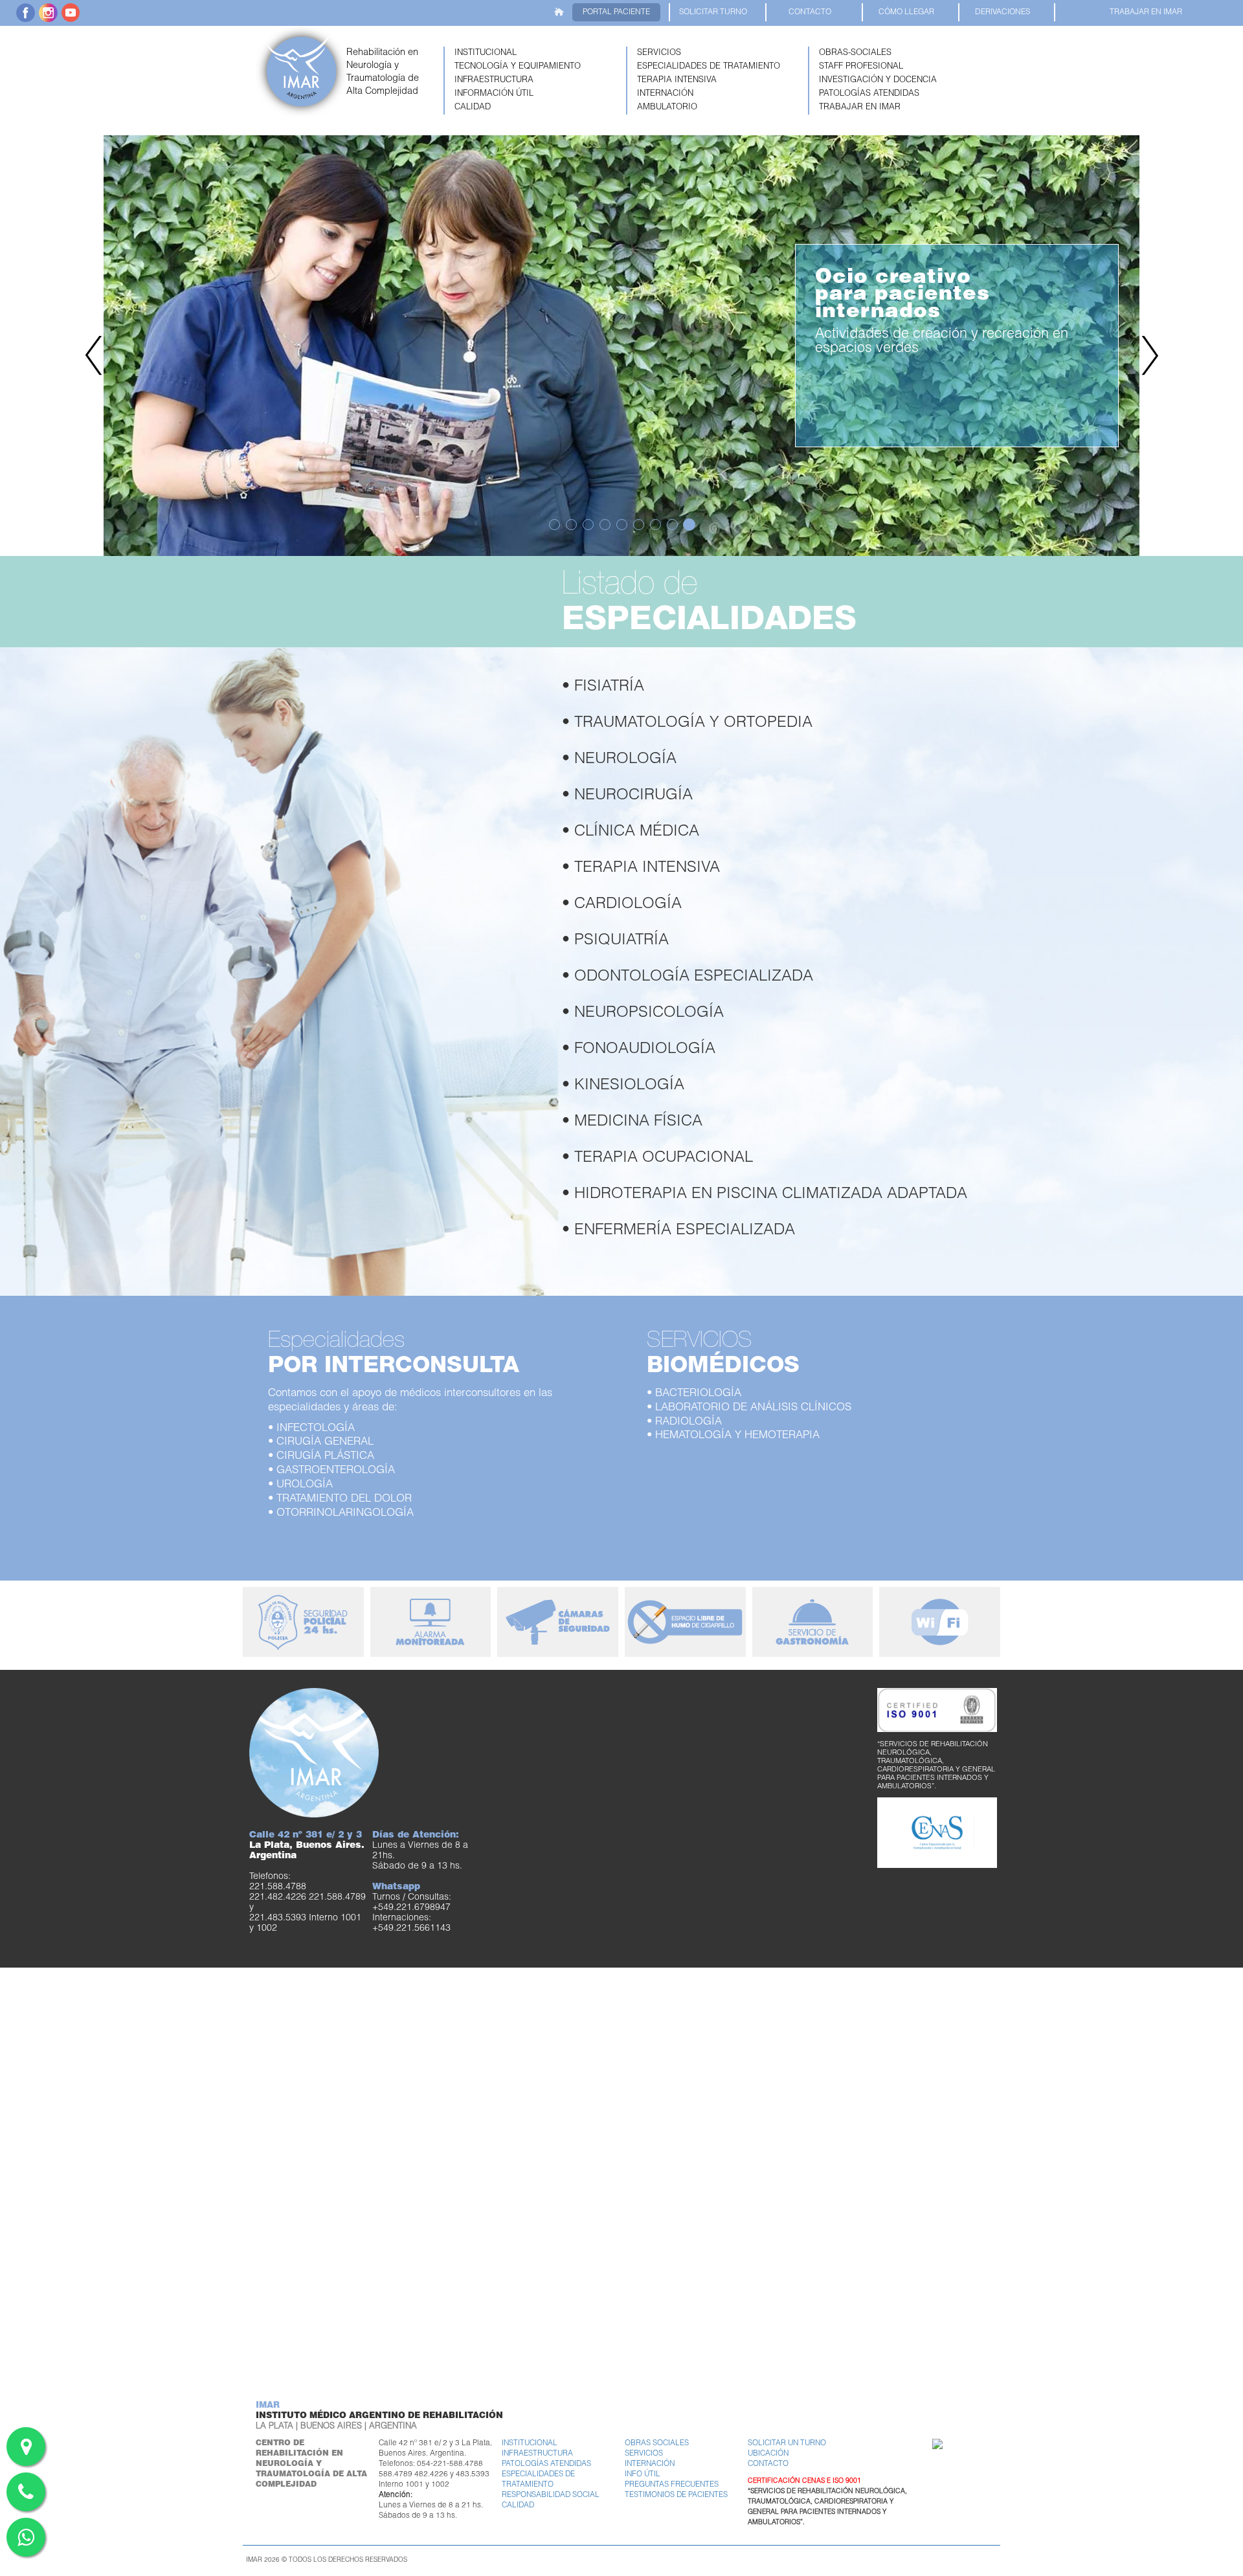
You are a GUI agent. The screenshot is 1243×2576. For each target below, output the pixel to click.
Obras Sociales (657, 2444)
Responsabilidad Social (551, 2495)
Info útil (643, 2475)
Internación (650, 2464)
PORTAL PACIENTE (616, 12)
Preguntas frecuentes (672, 2485)
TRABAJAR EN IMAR (1146, 12)
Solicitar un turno (787, 2444)
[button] (532, 53)
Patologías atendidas (546, 2464)
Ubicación (768, 2454)
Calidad (518, 2506)
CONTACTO (810, 12)
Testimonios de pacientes (676, 2495)
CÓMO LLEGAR (906, 12)
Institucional (530, 2444)
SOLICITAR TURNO (713, 12)
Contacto (768, 2464)
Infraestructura (537, 2454)
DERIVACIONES (1002, 12)
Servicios (644, 2454)
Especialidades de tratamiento (538, 2480)
